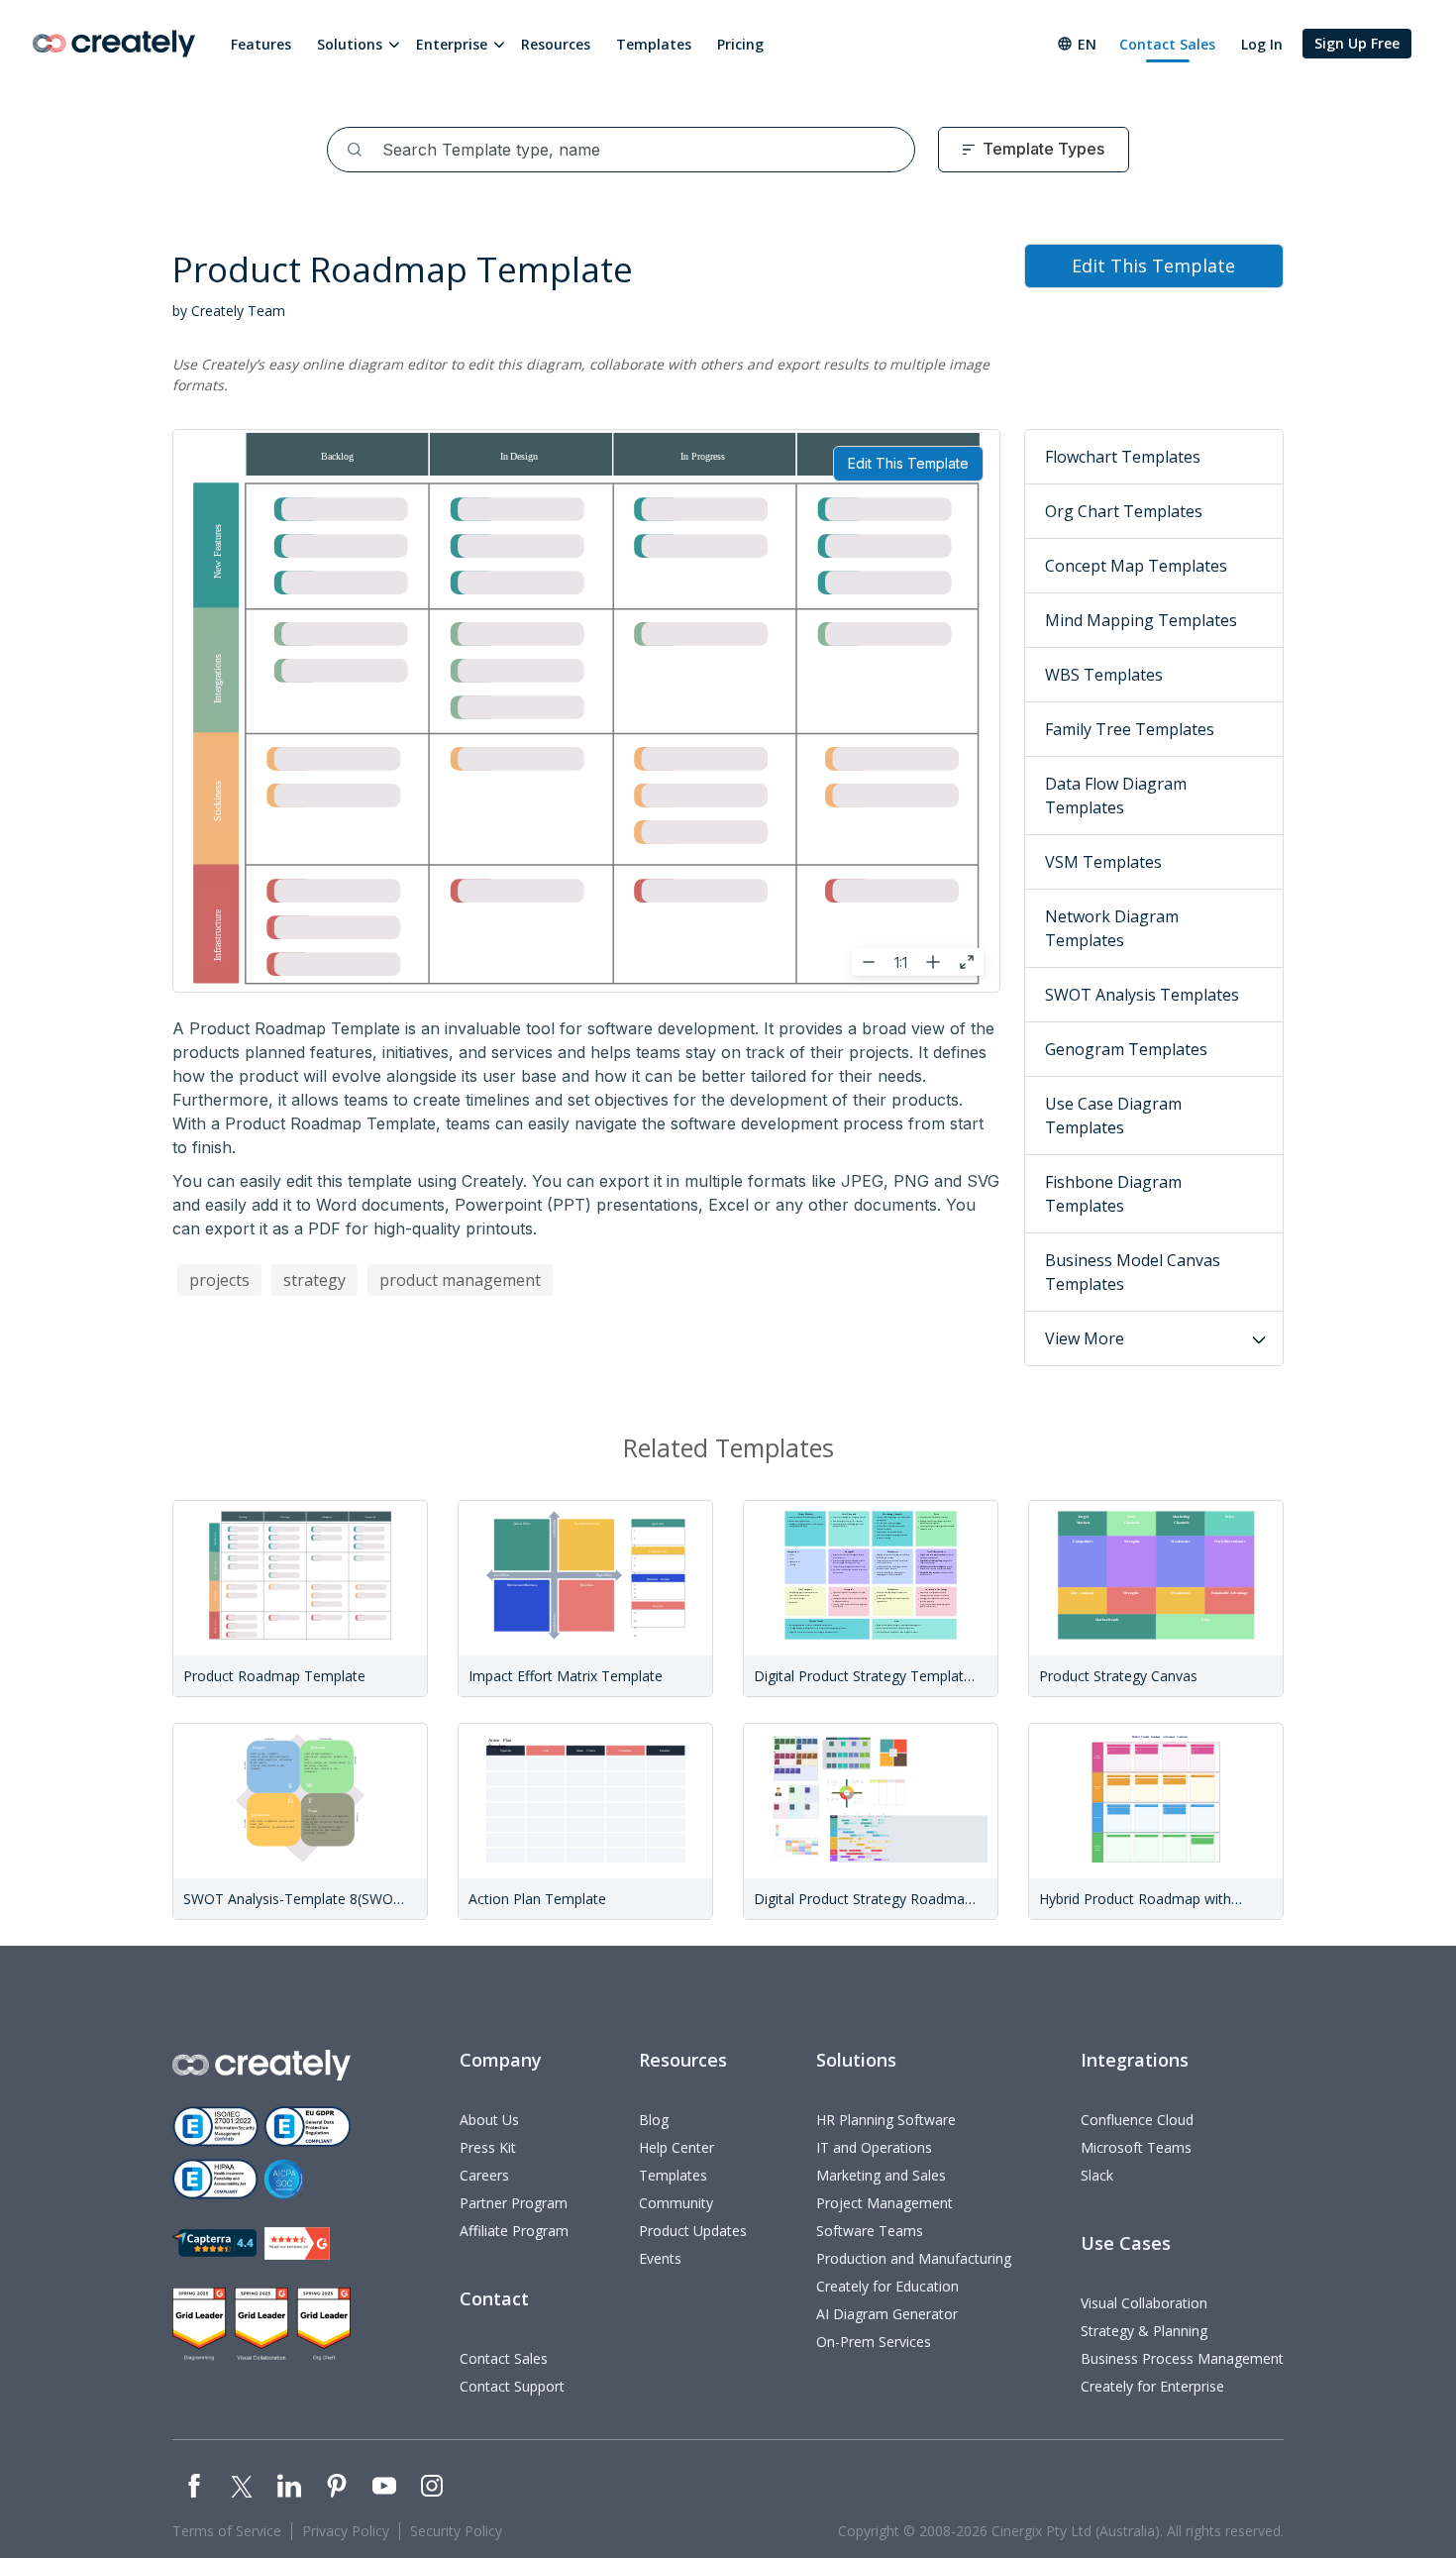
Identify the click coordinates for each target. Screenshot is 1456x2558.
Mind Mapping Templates (1141, 620)
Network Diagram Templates (1112, 928)
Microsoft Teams (1136, 2147)
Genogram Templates (1126, 1049)
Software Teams (870, 2231)
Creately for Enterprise (1152, 2386)
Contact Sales (1167, 44)
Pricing (740, 44)
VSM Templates (1103, 862)
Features (261, 44)
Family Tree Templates (1130, 729)
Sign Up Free (1357, 43)
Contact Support (512, 2386)
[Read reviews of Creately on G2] (297, 2243)
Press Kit (488, 2147)
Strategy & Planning (1144, 2331)
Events (660, 2258)
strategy (314, 1280)
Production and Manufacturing (914, 2258)
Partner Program (514, 2203)
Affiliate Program (514, 2231)
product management (460, 1280)
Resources (556, 44)
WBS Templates (1104, 675)
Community (676, 2203)
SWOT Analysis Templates (1142, 995)
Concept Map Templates (1136, 566)
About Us (489, 2120)
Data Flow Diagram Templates (1116, 796)
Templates (654, 44)
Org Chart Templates (1124, 511)
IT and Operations (874, 2147)
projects (219, 1280)
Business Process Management (1182, 2358)
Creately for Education (887, 2286)
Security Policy (456, 2531)
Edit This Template (908, 463)
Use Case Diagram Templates (1113, 1116)
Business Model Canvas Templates (1133, 1272)
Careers (484, 2175)
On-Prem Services (874, 2342)
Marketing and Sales (881, 2175)
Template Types (1043, 149)
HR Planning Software (886, 2120)
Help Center (676, 2147)
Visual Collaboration (1144, 2303)
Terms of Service (227, 2531)
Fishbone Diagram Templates (1113, 1194)
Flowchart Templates (1123, 457)
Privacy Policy (346, 2531)
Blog (654, 2120)
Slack (1097, 2175)
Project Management (884, 2203)
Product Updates (693, 2231)
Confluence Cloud (1137, 2120)
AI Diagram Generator (887, 2314)
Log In (1262, 44)
